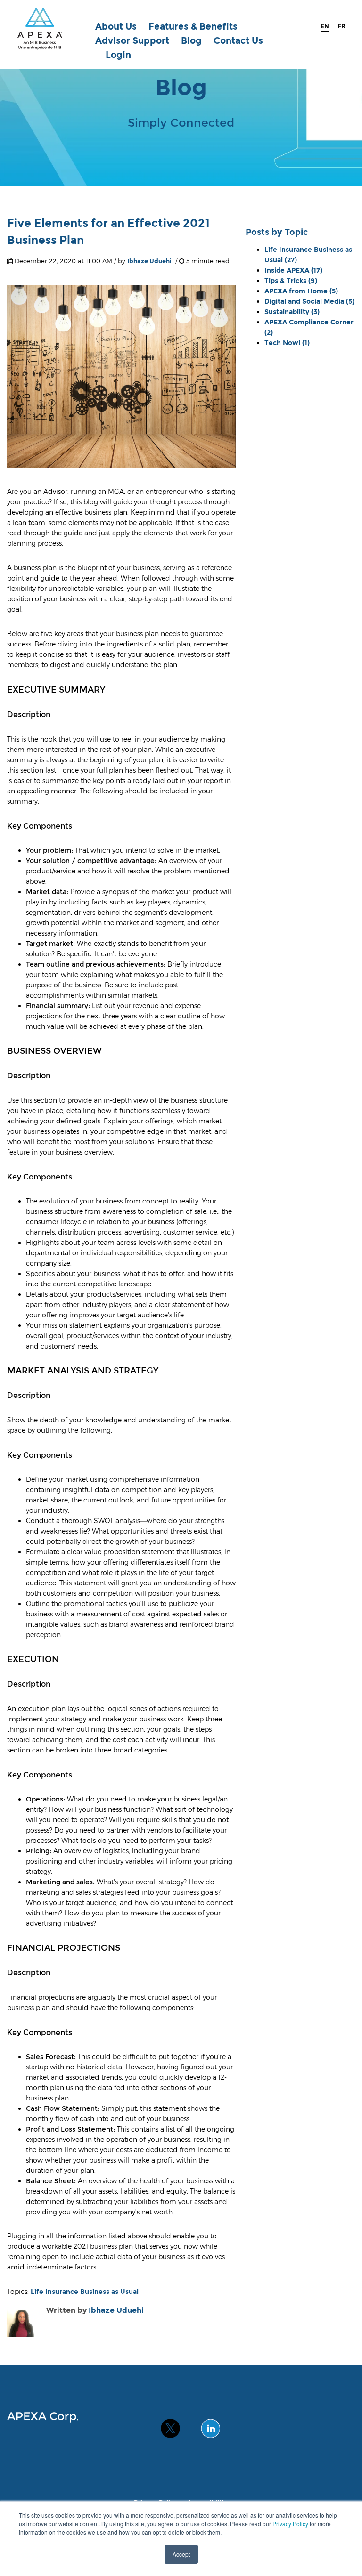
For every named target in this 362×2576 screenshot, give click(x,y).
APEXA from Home (301, 291)
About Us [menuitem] (116, 27)
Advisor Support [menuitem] (132, 41)
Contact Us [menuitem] (238, 41)
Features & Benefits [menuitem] (193, 27)
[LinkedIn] (210, 2424)
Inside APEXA (293, 270)
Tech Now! (287, 343)
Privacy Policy (290, 2524)
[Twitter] (170, 2424)
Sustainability (292, 312)
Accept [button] (181, 2554)
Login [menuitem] (118, 55)
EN (325, 26)
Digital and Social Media (309, 301)
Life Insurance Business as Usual (85, 2292)
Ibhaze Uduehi (149, 261)
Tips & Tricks (291, 281)
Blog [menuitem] (191, 41)
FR (342, 26)
